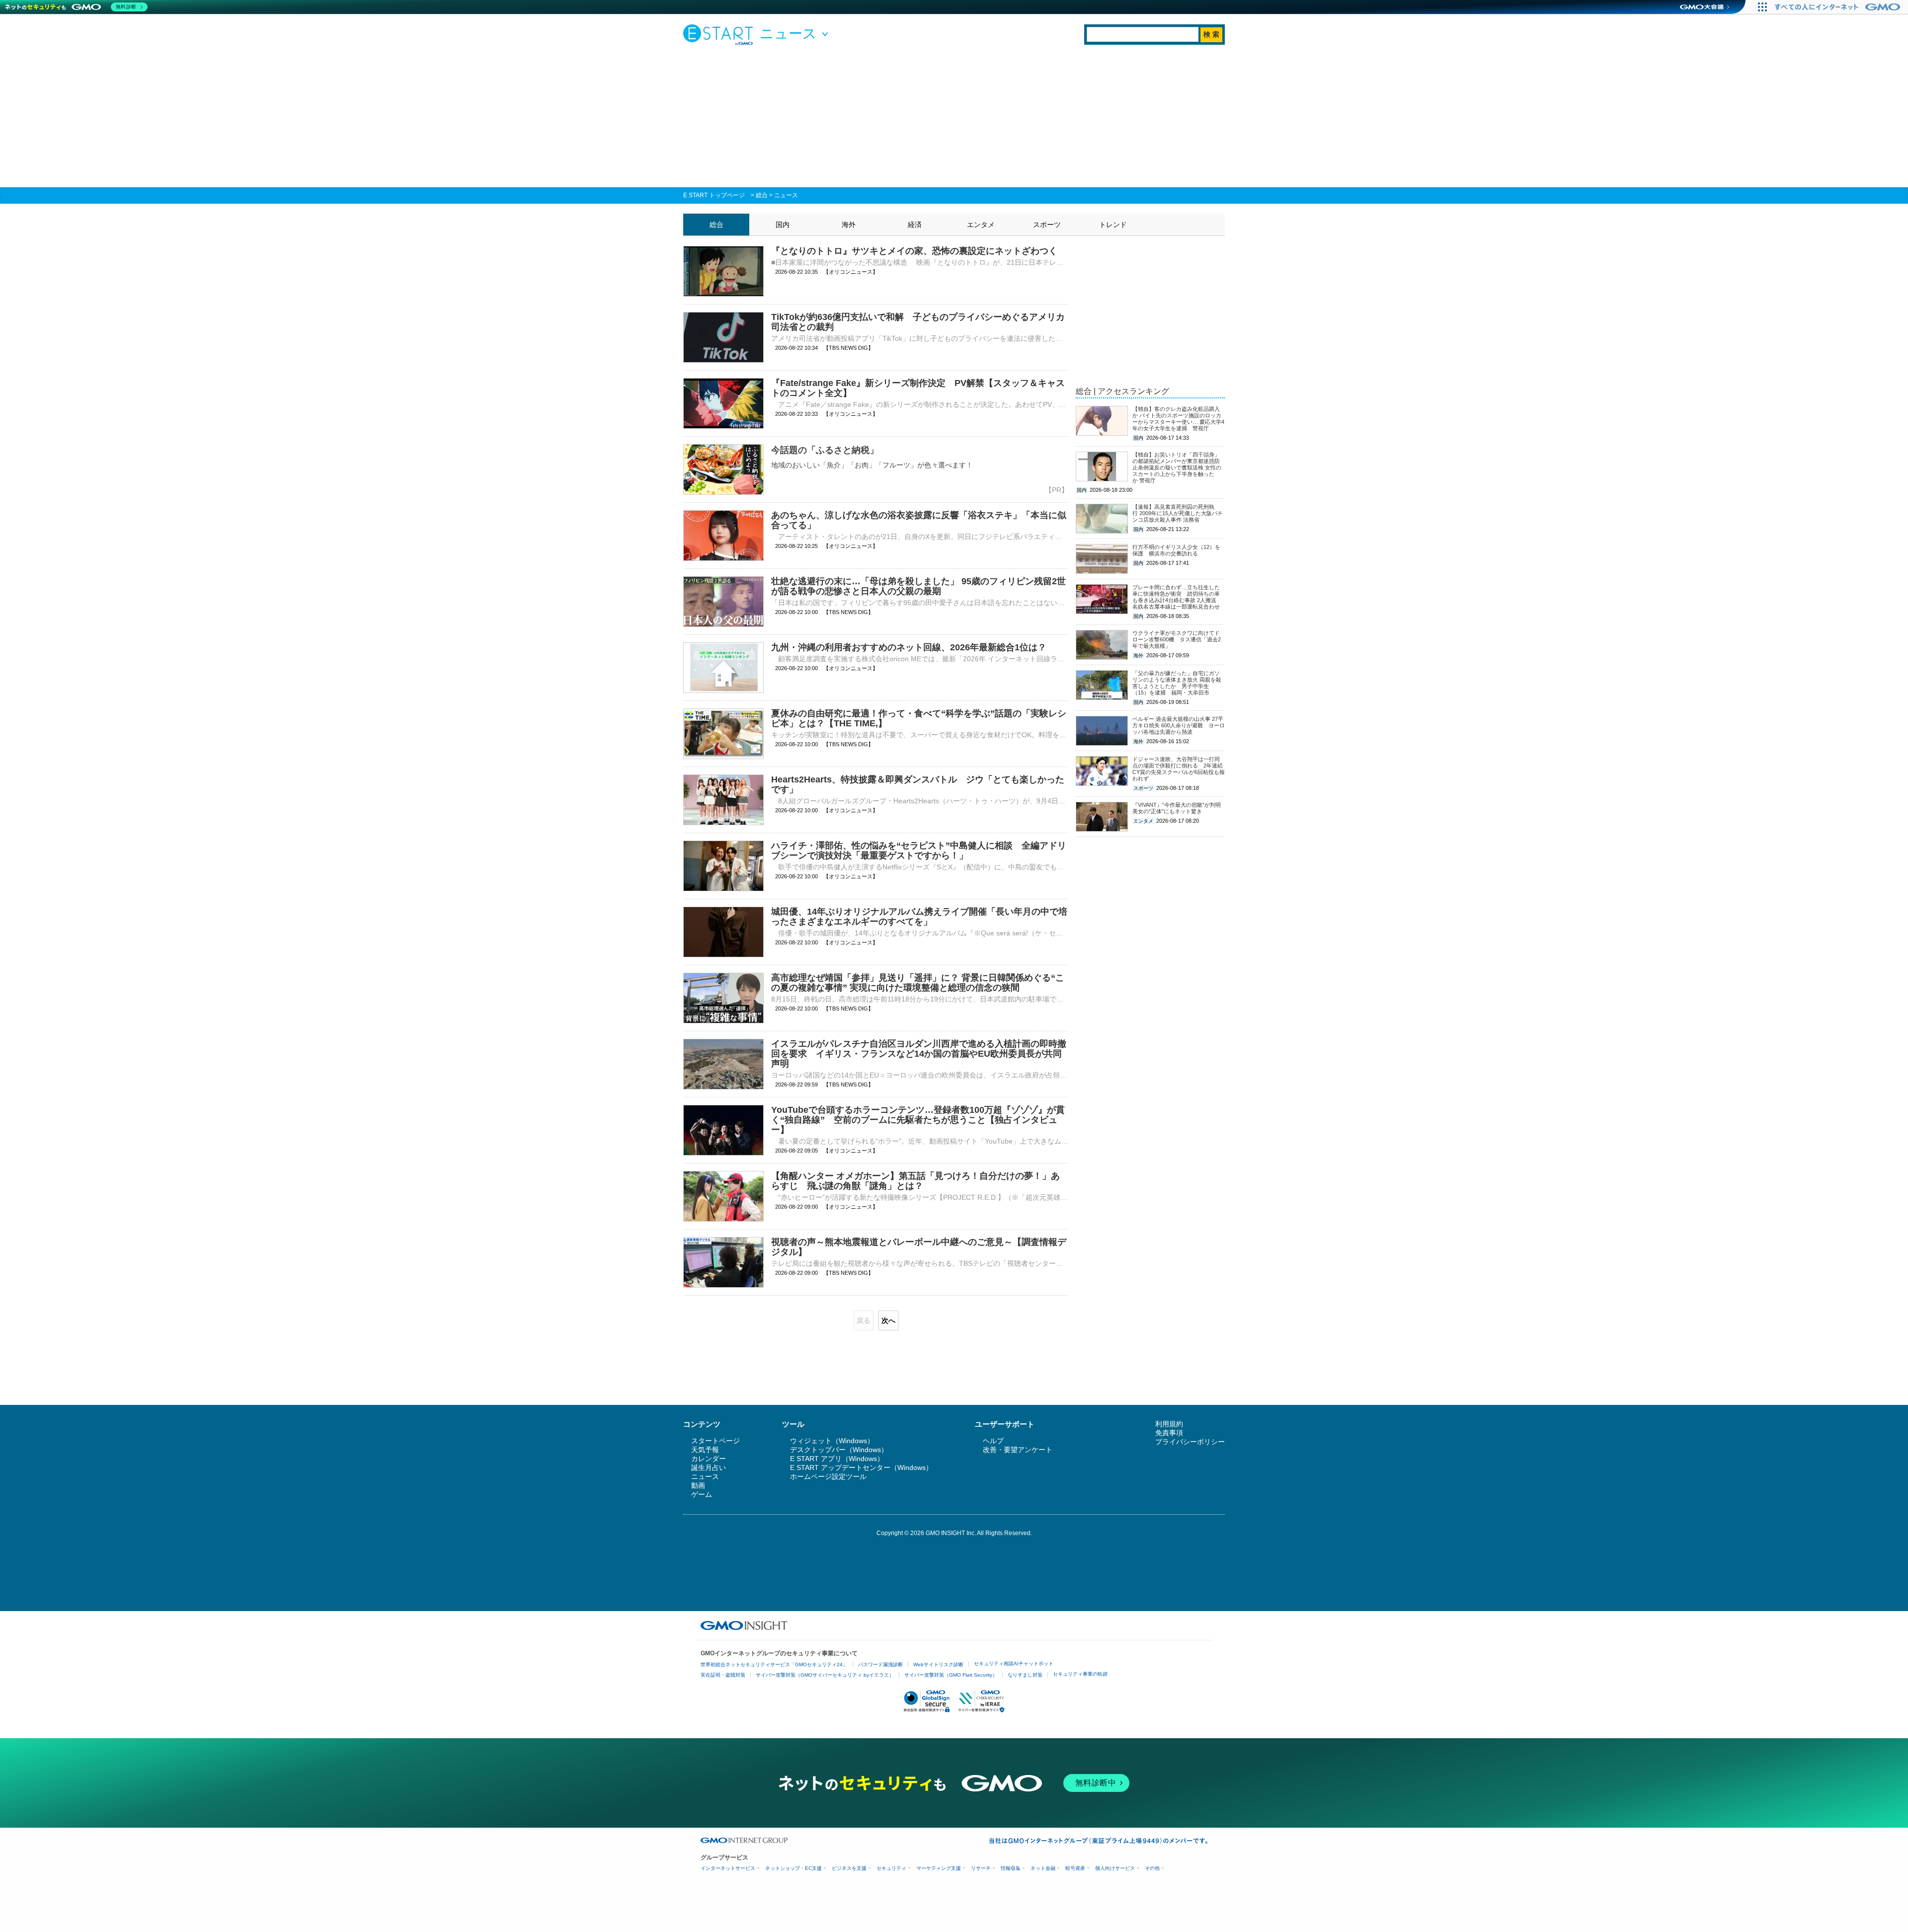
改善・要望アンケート (1018, 1450)
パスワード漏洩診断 (880, 1664)
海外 (849, 225)
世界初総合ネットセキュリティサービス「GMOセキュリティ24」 (774, 1664)
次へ (888, 1320)
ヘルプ (993, 1441)
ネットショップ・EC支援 (794, 1868)
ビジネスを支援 (849, 1868)
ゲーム (702, 1494)
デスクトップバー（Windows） (839, 1450)
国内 (783, 225)
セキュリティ (891, 1868)
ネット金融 (1043, 1868)
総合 (762, 195)
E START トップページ (714, 195)
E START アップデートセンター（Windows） (861, 1468)
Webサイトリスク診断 (938, 1664)
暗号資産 (1075, 1868)
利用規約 (1169, 1424)
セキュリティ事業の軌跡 (1080, 1674)
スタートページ (715, 1441)
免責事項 (1169, 1433)
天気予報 (705, 1450)
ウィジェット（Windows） (832, 1441)
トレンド (1113, 225)
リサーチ (981, 1868)
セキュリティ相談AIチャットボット (1014, 1663)
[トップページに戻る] (720, 34)
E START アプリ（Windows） (837, 1459)
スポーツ (1047, 225)
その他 (1152, 1868)
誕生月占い (709, 1468)
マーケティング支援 (939, 1868)
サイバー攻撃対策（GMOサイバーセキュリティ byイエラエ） (825, 1675)
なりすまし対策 (1025, 1675)
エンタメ (981, 225)
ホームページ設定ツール (828, 1476)
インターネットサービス (728, 1868)
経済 (915, 225)
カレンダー (709, 1459)
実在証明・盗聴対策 (723, 1675)
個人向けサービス (1115, 1868)
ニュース (786, 195)
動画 (698, 1485)
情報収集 (1011, 1868)
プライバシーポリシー (1190, 1442)
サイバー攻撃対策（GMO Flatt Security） (951, 1675)
